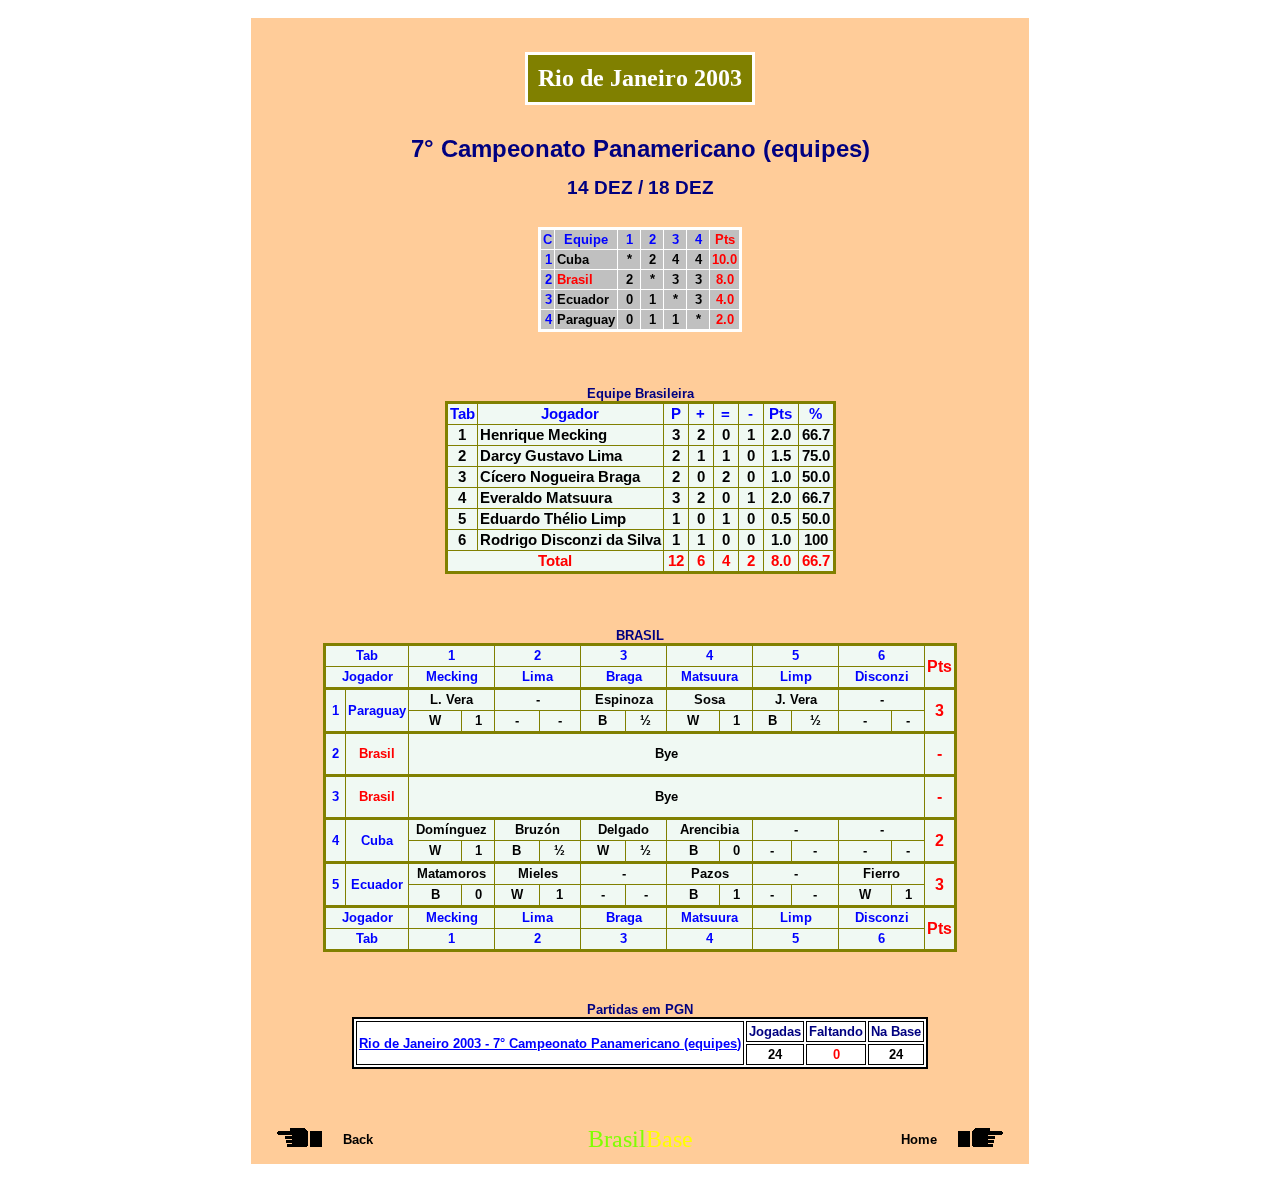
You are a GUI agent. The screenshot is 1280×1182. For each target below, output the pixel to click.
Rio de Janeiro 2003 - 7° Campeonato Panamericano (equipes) (550, 1043)
